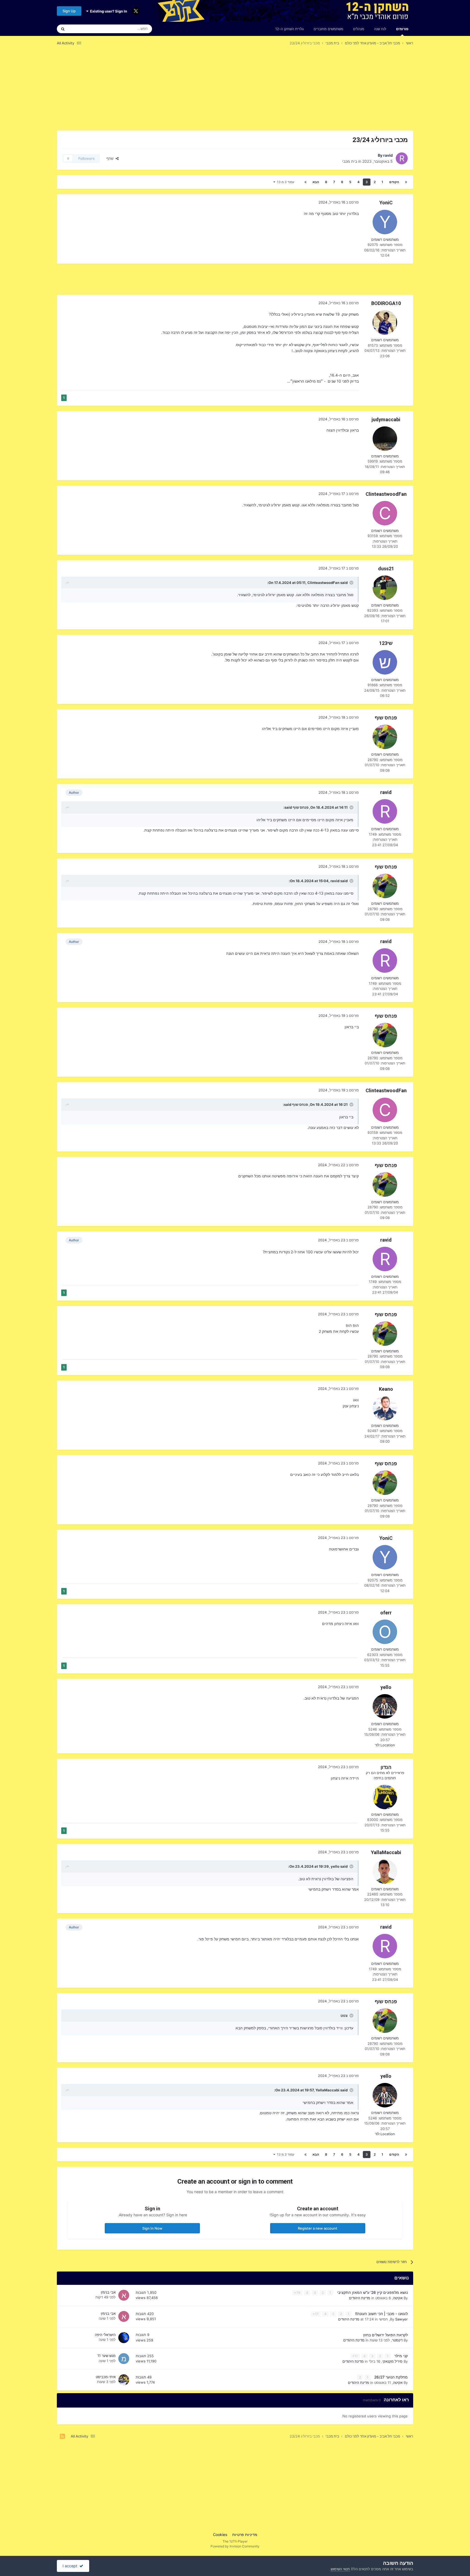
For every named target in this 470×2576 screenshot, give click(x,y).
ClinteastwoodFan (386, 494)
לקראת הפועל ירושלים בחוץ (385, 2335)
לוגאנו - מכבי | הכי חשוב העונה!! (381, 2314)
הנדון (386, 1767)
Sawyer (401, 2319)
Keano (386, 1389)
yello (386, 1687)
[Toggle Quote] (351, 583)
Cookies (220, 2535)
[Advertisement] (314, 92)
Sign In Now (152, 2228)
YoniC (386, 203)
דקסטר (397, 2340)
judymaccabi (386, 419)
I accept (71, 2566)
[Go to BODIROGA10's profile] (385, 322)
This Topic (84, 29)
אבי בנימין (108, 2292)
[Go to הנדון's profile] (385, 1797)
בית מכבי (350, 161)
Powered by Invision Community (235, 2546)
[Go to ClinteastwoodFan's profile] (385, 513)
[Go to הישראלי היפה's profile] (124, 2338)
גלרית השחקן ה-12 (290, 29)
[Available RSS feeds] (62, 2436)
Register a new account (318, 2228)
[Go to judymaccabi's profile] (385, 439)
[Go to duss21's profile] (385, 588)
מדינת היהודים (360, 2298)
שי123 (386, 643)
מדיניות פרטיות (245, 2535)
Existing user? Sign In (108, 11)
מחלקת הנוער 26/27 (390, 2377)
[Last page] (305, 182)
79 (298, 2293)
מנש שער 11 (106, 2356)
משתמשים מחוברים (328, 29)
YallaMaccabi (386, 1852)
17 (316, 2314)
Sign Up (69, 11)
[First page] (406, 182)
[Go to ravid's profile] (402, 158)
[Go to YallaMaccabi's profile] (385, 1872)
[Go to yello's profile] (385, 1706)
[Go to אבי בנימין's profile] (124, 2295)
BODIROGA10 (386, 303)
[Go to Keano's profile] (385, 1408)
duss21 (386, 569)
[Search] (63, 29)
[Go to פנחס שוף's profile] (385, 737)
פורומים (402, 29)
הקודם (394, 182)
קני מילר (401, 2356)
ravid (388, 155)
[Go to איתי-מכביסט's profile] (124, 2380)
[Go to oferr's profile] (385, 1632)
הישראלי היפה (105, 2335)
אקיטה (398, 2298)
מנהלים (359, 29)
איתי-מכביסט (106, 2377)
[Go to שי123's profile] (385, 662)
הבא (316, 182)
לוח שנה (380, 29)
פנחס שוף (386, 718)
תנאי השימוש (340, 2569)
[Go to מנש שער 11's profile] (124, 2359)
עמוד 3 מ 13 (285, 182)
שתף (111, 158)
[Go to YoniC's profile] (385, 222)
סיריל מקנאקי (392, 2361)
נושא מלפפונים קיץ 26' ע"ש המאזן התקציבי (372, 2292)
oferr (386, 1613)
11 (356, 2356)
